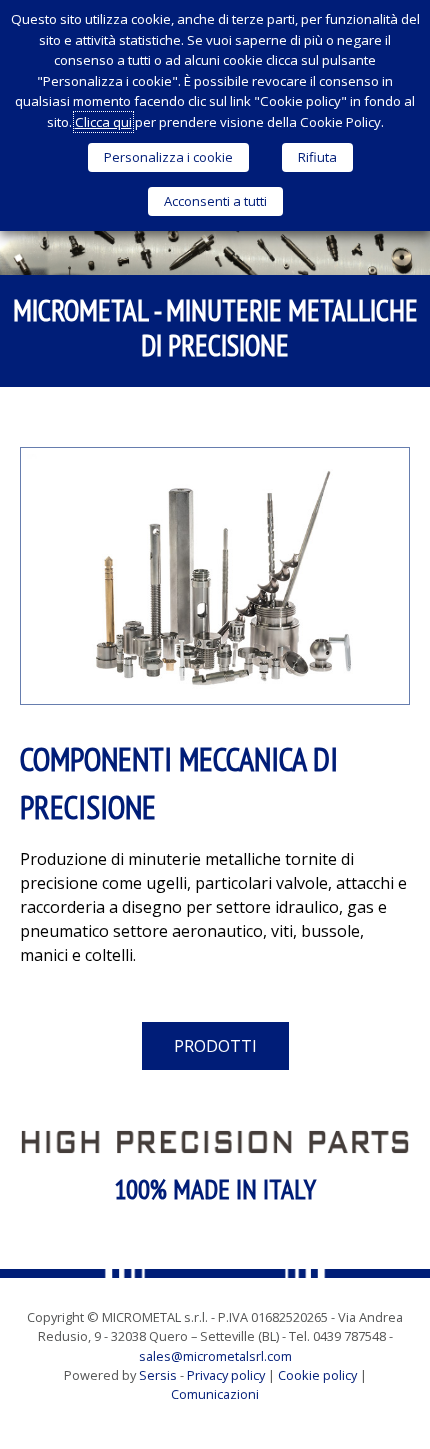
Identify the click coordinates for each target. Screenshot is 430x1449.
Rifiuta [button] (317, 157)
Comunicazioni (215, 1394)
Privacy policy (226, 1375)
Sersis (158, 1375)
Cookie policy (317, 1375)
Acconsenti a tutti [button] (215, 201)
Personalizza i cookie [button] (168, 157)
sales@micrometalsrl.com (215, 1356)
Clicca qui (103, 122)
